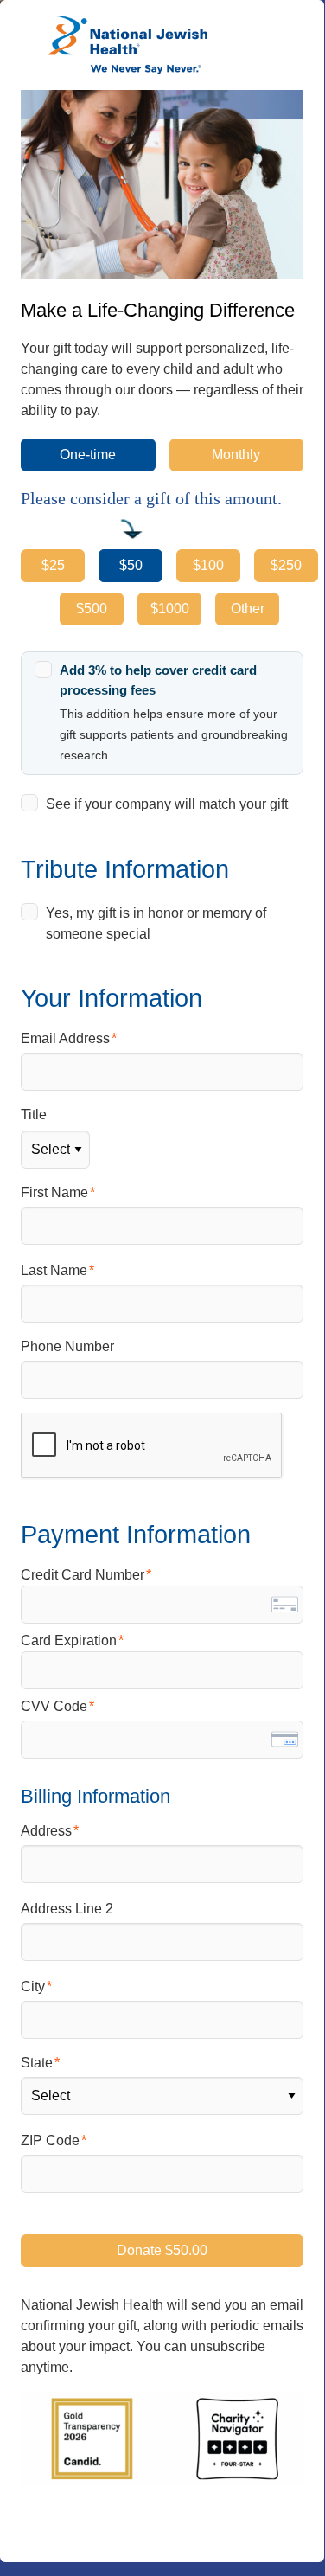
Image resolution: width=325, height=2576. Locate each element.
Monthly (236, 455)
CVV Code (54, 1706)
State (37, 2063)
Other (248, 609)
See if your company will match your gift (167, 804)
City (33, 1986)
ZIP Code (50, 2140)
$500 (92, 609)
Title (34, 1115)
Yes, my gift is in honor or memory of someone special (156, 923)
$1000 (170, 609)
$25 (53, 565)
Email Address (65, 1038)
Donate (162, 2250)
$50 (131, 565)
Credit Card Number (83, 1575)
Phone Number (67, 1346)
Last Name (54, 1270)
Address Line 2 (67, 1909)
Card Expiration (69, 1640)
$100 (208, 565)
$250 (286, 565)
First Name (54, 1192)
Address (46, 1831)
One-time (88, 455)
